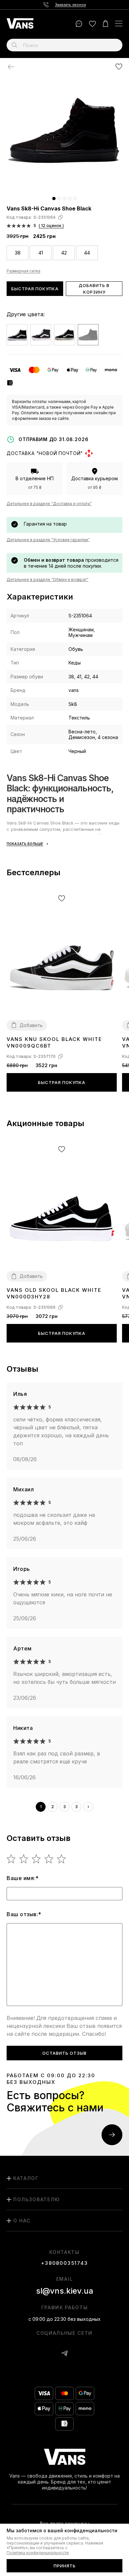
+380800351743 (64, 2263)
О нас (22, 2221)
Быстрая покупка (35, 289)
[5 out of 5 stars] (62, 1859)
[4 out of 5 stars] (49, 1859)
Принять (65, 2566)
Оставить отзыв (64, 2053)
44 (87, 253)
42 (64, 253)
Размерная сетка (23, 271)
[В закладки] (119, 66)
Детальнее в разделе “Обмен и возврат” (47, 579)
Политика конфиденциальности (38, 2553)
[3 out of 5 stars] (37, 1859)
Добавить (31, 1025)
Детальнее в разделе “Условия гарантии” (48, 540)
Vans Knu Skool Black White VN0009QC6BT (54, 1042)
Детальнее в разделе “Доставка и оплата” (49, 504)
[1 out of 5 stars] (11, 1859)
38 (18, 253)
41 (41, 253)
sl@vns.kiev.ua (65, 2291)
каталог (26, 2178)
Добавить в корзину (94, 289)
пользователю (37, 2199)
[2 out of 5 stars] (24, 1859)
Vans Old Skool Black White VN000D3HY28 (54, 1293)
